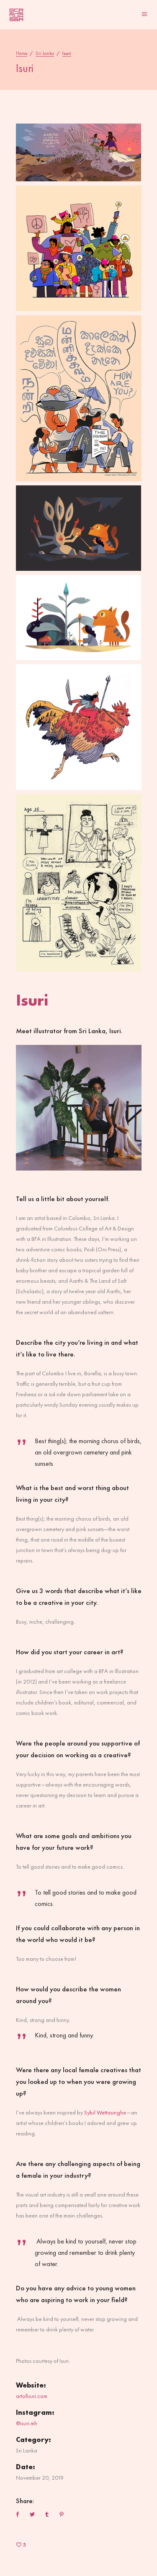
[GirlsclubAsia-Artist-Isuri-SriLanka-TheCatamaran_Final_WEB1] (79, 398)
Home (22, 53)
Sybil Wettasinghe (105, 2112)
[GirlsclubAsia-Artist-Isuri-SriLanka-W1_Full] (79, 618)
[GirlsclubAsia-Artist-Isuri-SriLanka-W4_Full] (79, 528)
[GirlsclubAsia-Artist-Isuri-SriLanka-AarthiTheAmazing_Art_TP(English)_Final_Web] (79, 152)
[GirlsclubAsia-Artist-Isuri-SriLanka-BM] (79, 727)
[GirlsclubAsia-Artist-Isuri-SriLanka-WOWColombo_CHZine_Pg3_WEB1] (79, 883)
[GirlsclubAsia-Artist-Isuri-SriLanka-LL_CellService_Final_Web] (79, 248)
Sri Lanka (45, 53)
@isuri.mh (27, 2423)
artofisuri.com (32, 2396)
